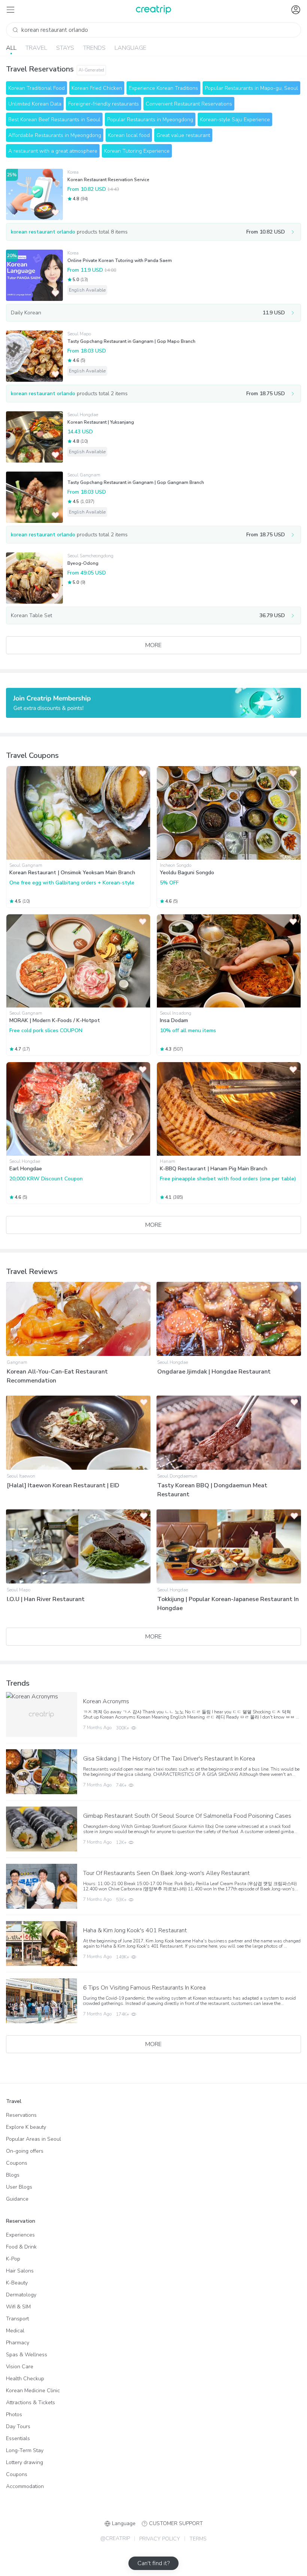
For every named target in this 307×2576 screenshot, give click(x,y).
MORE (153, 645)
